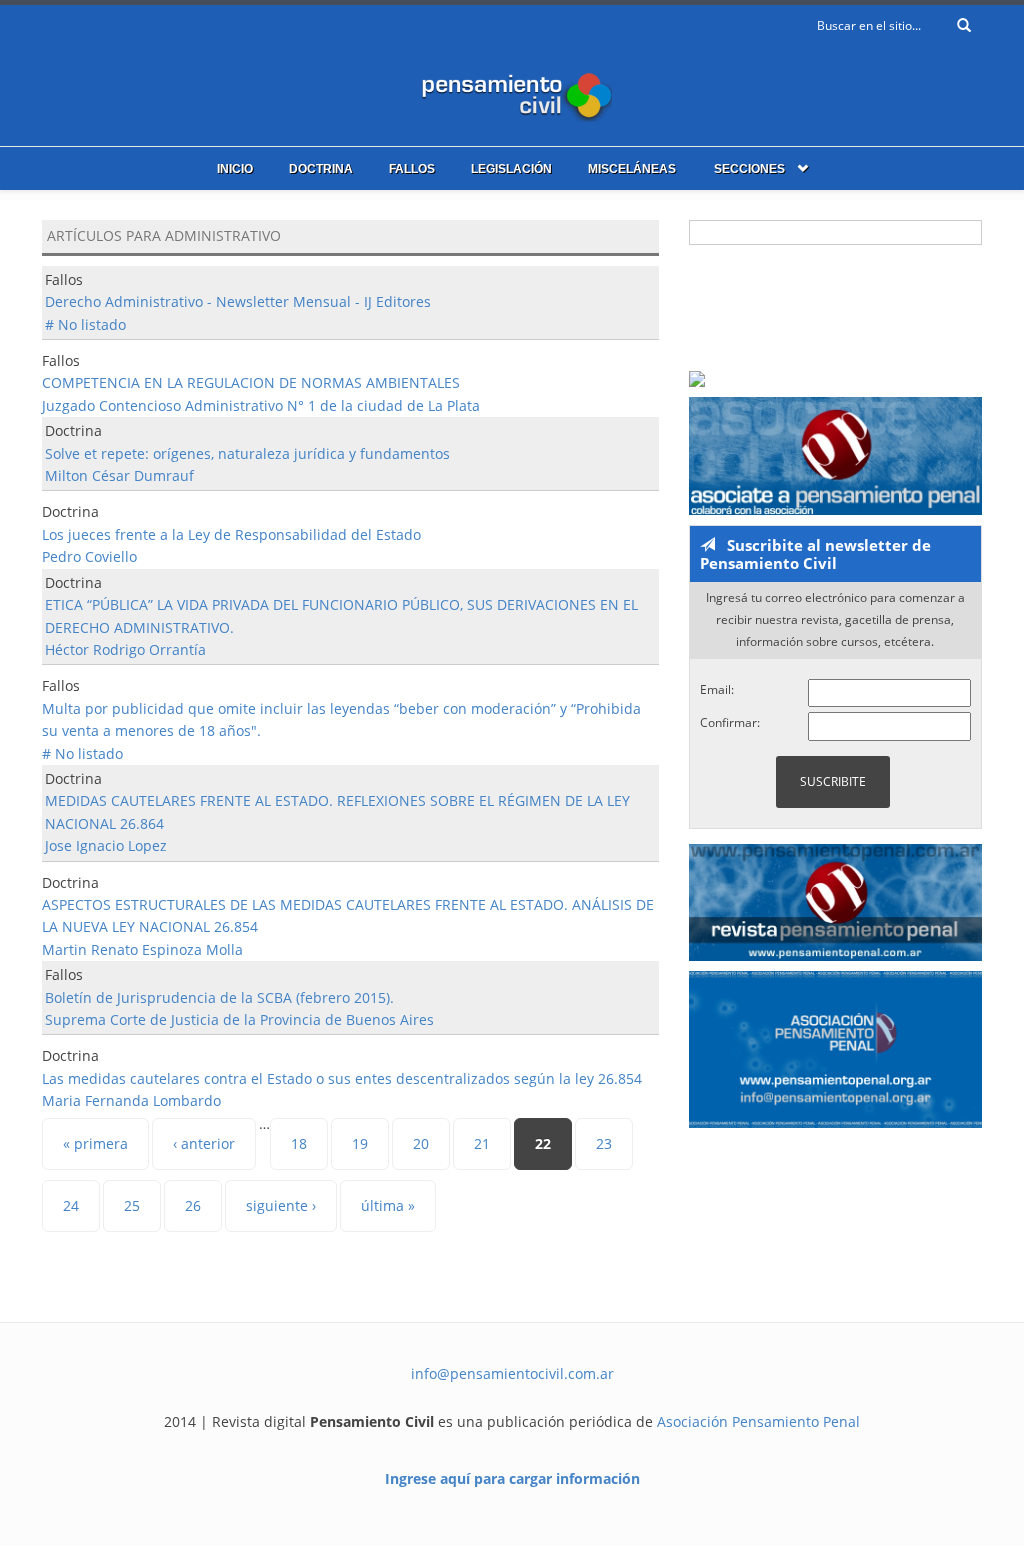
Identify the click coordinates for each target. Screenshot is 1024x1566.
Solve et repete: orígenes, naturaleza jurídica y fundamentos (247, 453)
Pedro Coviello (89, 556)
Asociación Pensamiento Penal (758, 1421)
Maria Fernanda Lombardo (131, 1100)
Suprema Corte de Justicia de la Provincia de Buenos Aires (239, 1019)
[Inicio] (512, 92)
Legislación (511, 169)
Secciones (749, 169)
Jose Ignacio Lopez (106, 845)
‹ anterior (204, 1143)
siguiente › (281, 1205)
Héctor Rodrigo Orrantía (125, 649)
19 (360, 1143)
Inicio (235, 169)
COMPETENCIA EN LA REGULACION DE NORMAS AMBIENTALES (251, 382)
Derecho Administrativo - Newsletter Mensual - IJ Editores (238, 301)
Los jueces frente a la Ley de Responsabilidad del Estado (231, 534)
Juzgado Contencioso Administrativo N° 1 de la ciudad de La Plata (261, 405)
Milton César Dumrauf (119, 475)
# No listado (85, 324)
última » (388, 1205)
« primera (95, 1143)
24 (71, 1205)
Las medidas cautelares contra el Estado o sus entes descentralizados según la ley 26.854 (342, 1078)
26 (193, 1205)
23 (604, 1143)
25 (132, 1205)
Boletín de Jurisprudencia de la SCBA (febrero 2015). (219, 997)
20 (421, 1143)
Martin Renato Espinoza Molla (142, 949)
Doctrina (321, 169)
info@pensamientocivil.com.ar (512, 1373)
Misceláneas (632, 169)
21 (482, 1143)
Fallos (412, 169)
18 (299, 1143)
